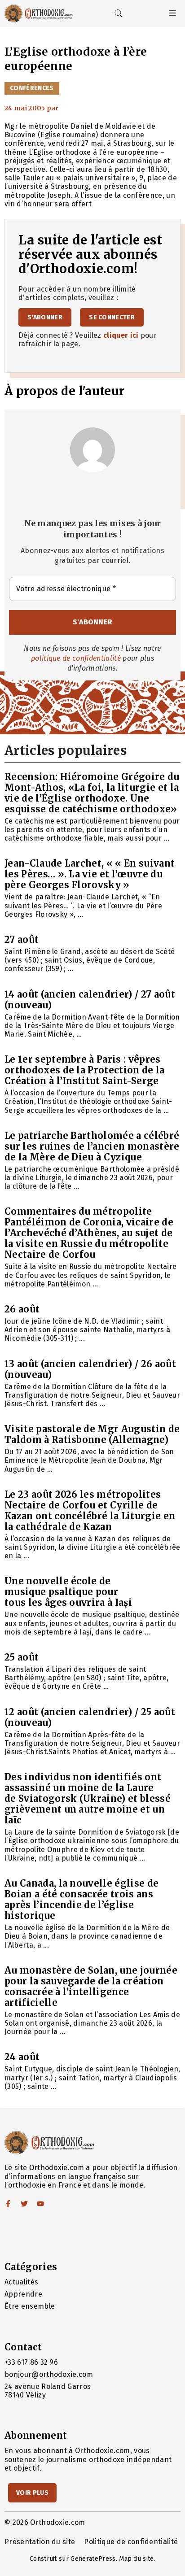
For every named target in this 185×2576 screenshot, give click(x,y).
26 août (22, 1309)
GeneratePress (93, 2559)
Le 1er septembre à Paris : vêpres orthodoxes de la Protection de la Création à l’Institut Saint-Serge (85, 1070)
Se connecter (112, 317)
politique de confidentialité (76, 658)
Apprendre (23, 2294)
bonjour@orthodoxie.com (49, 2374)
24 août (22, 2057)
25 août (22, 1657)
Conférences (32, 88)
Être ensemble (30, 2306)
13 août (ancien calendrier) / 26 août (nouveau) (90, 1369)
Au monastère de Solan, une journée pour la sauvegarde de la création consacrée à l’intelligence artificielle (91, 1986)
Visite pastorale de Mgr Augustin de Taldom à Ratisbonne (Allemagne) (92, 1434)
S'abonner (45, 317)
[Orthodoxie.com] (39, 13)
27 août (22, 939)
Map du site (137, 2559)
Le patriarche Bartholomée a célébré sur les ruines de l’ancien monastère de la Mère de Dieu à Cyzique (92, 1146)
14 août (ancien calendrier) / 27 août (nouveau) (90, 1000)
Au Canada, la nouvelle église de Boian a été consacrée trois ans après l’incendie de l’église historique (81, 1899)
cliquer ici (121, 335)
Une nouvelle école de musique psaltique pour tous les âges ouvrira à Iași (68, 1592)
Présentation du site (40, 2542)
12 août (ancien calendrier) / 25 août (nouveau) (90, 1717)
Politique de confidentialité (131, 2542)
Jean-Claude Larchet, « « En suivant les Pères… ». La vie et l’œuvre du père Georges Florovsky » (90, 874)
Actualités (21, 2282)
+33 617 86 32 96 (31, 2362)
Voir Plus (32, 2493)
